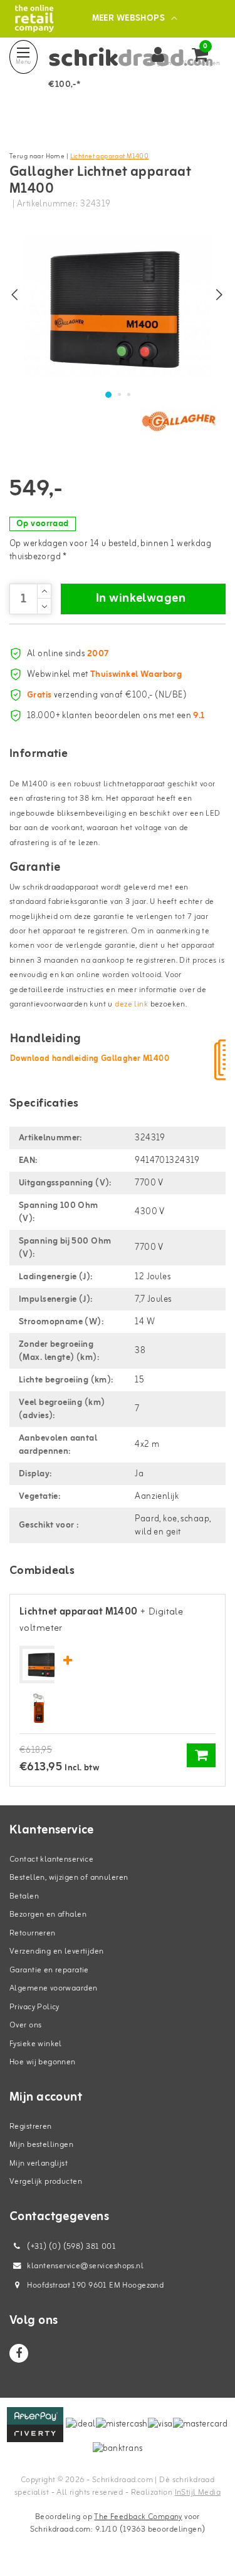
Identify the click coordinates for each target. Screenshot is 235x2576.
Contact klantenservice (51, 1859)
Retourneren (33, 1933)
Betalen (24, 1896)
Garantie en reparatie (49, 1970)
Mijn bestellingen (41, 2145)
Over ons (25, 2025)
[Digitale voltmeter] (39, 1709)
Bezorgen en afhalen (48, 1914)
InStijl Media (198, 2492)
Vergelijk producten (46, 2182)
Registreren (31, 2127)
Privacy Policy (34, 2007)
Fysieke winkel (36, 2044)
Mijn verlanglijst (39, 2163)
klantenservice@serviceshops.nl (85, 2266)
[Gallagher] (179, 421)
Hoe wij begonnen (43, 2062)
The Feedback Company (138, 2517)
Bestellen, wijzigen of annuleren (69, 1878)
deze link (131, 1004)
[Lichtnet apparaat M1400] (42, 1665)
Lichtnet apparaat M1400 (110, 156)
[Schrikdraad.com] (34, 18)
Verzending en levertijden (57, 1951)
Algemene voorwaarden (53, 1988)
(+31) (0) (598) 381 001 (70, 2247)
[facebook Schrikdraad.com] (19, 2353)
